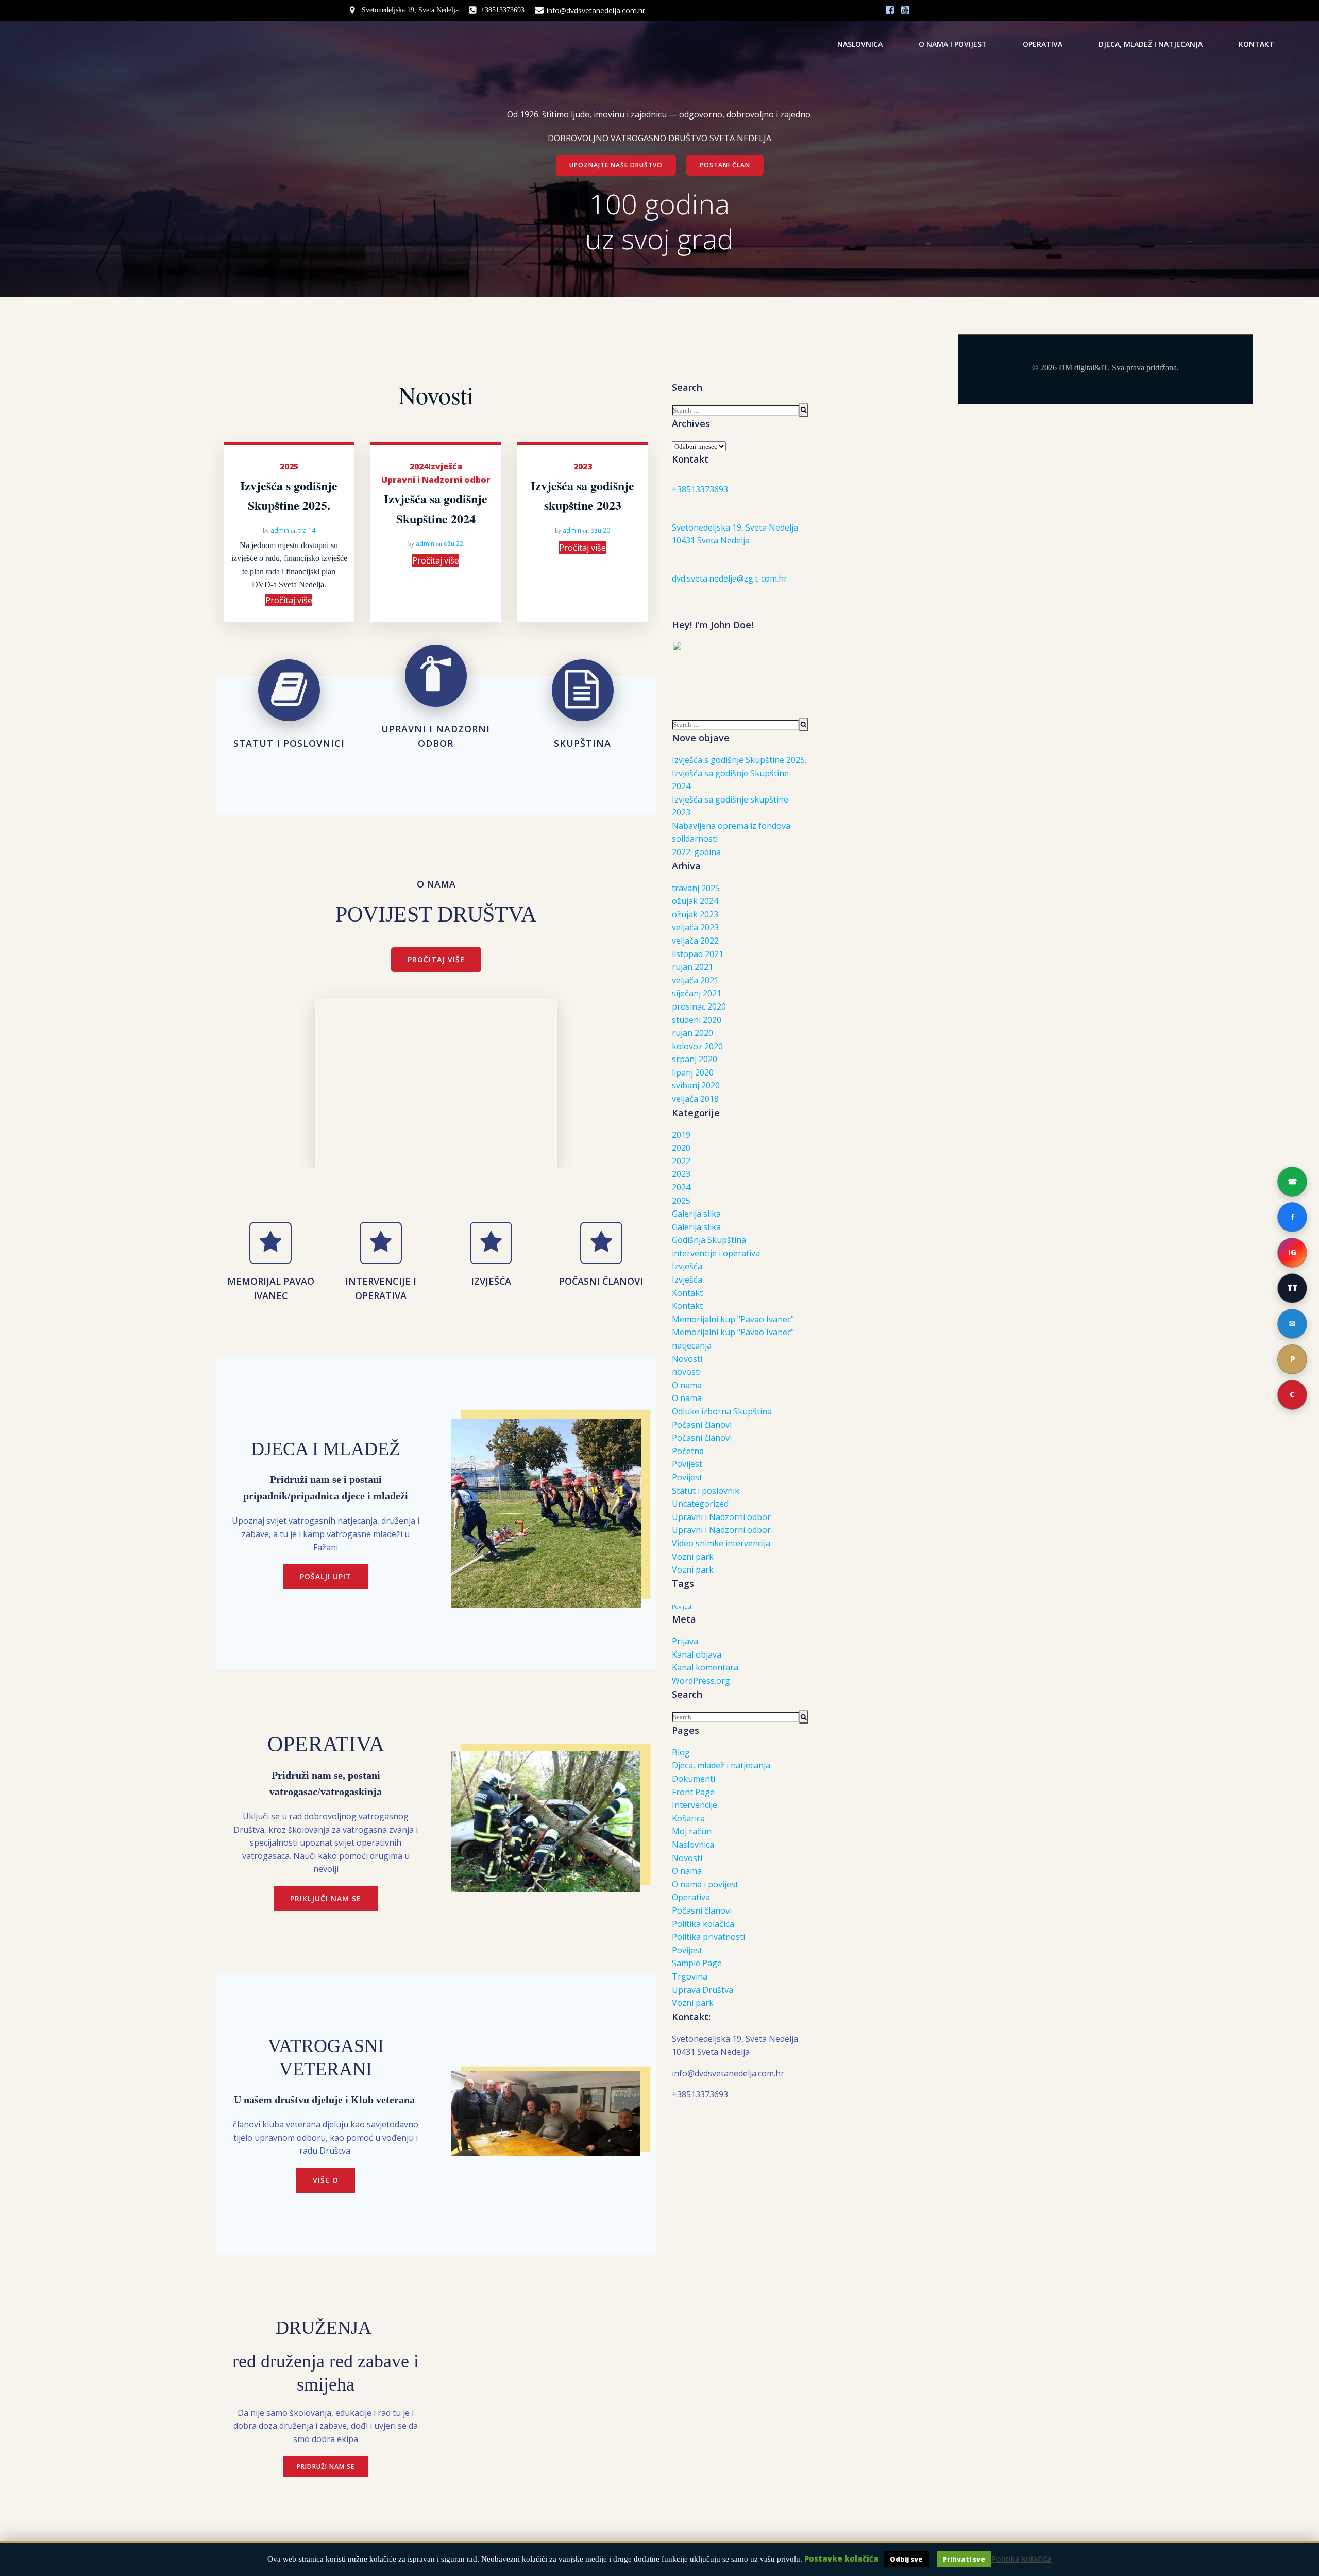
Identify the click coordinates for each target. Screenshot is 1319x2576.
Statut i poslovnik (706, 1491)
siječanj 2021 (697, 993)
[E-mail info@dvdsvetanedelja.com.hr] (1292, 1324)
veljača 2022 (695, 941)
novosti (686, 1372)
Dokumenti (694, 1779)
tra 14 (307, 530)
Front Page (693, 1792)
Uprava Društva (703, 1990)
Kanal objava (697, 1654)
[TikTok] (1292, 1288)
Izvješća (445, 466)
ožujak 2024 (695, 901)
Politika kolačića (703, 1924)
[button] (1292, 1395)
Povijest (687, 1464)
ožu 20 (600, 530)
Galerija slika (696, 1214)
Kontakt (1256, 44)
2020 (681, 1148)
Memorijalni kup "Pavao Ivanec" (733, 1319)
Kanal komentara (705, 1667)
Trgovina (690, 1976)
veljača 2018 (695, 1099)
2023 (583, 466)
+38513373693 (700, 489)
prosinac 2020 (699, 1006)
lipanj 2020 (693, 1072)
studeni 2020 (697, 1020)
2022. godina (696, 852)
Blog (681, 1752)
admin (280, 530)
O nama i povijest (953, 44)
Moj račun (692, 1831)
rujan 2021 (692, 967)
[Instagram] (1292, 1253)
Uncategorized (700, 1504)
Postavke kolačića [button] (841, 2558)
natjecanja (692, 1345)
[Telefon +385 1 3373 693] (1292, 1182)
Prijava (685, 1641)
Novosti (687, 1359)
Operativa (1043, 44)
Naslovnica (860, 44)
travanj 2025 (696, 888)
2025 (289, 466)
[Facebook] (1292, 1217)
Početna (688, 1451)
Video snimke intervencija (721, 1543)
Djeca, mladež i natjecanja (1151, 44)
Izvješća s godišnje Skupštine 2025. (739, 760)
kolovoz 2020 (697, 1046)
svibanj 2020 (696, 1085)
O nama (687, 1385)
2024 (419, 466)
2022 (681, 1161)
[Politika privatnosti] (1292, 1359)
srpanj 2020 (695, 1059)
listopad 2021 (698, 954)
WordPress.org (701, 1681)
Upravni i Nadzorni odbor (436, 480)
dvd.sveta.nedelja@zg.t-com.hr (730, 578)
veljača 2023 (695, 927)
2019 (681, 1135)
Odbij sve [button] (906, 2559)
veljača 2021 (695, 980)
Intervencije (695, 1805)
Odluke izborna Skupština (722, 1411)
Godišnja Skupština (709, 1240)
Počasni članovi (702, 1425)
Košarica (688, 1818)
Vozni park (693, 1557)
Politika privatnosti (708, 1937)
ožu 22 (453, 544)
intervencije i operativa (716, 1253)
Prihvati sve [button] (964, 2559)
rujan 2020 (692, 1033)
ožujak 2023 (695, 914)
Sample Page (697, 1963)
